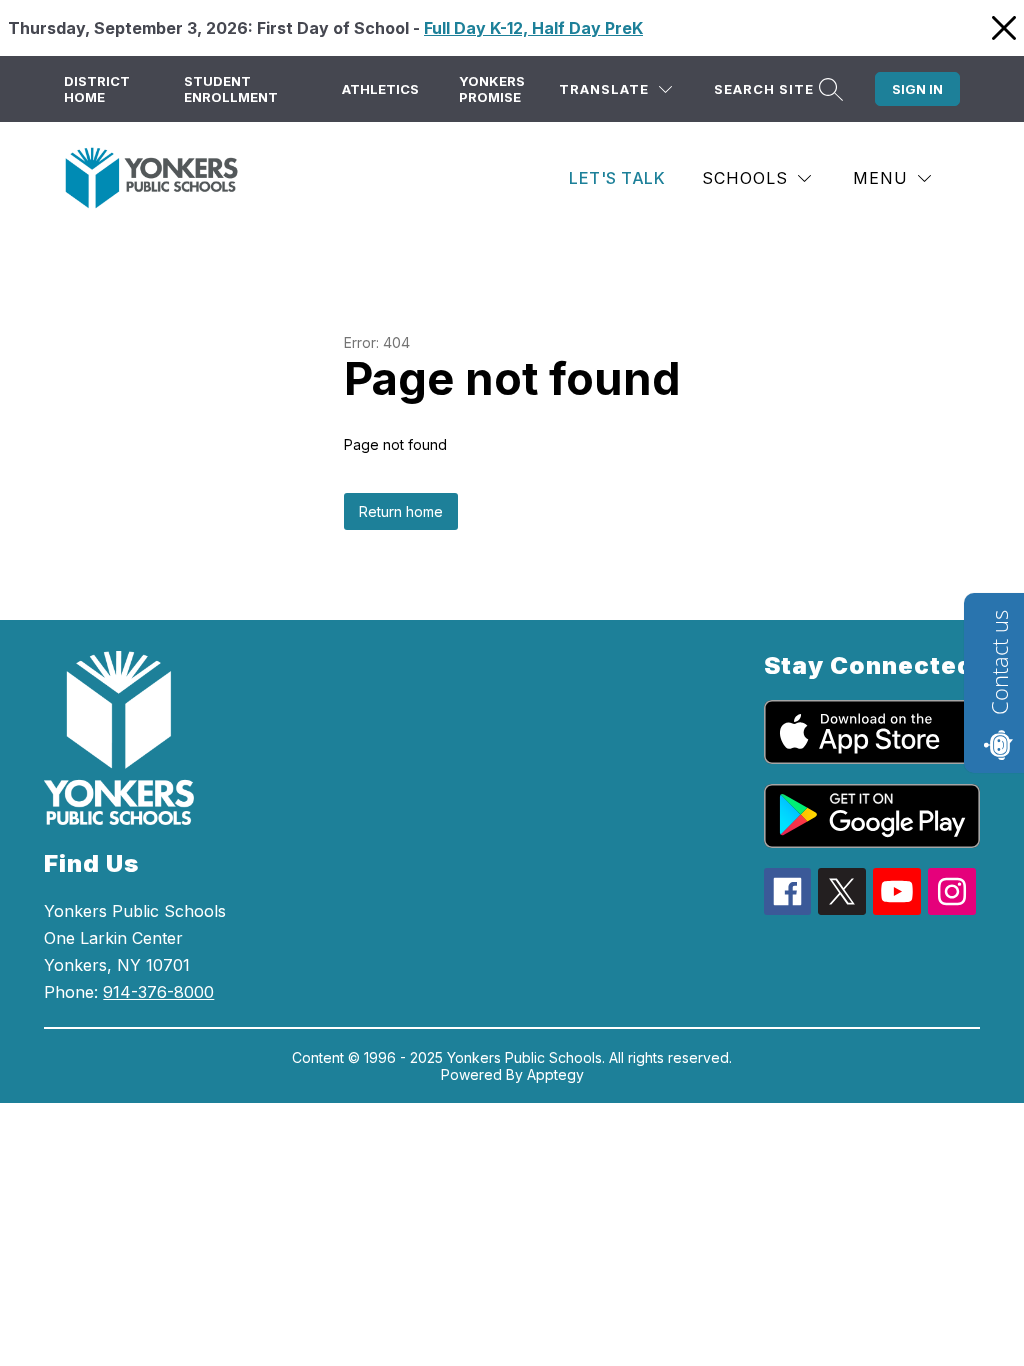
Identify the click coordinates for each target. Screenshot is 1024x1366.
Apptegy (555, 1074)
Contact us (999, 662)
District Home (97, 89)
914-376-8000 (158, 992)
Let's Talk (617, 178)
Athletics (380, 89)
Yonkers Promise (492, 89)
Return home (401, 511)
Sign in (917, 89)
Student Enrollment (231, 89)
